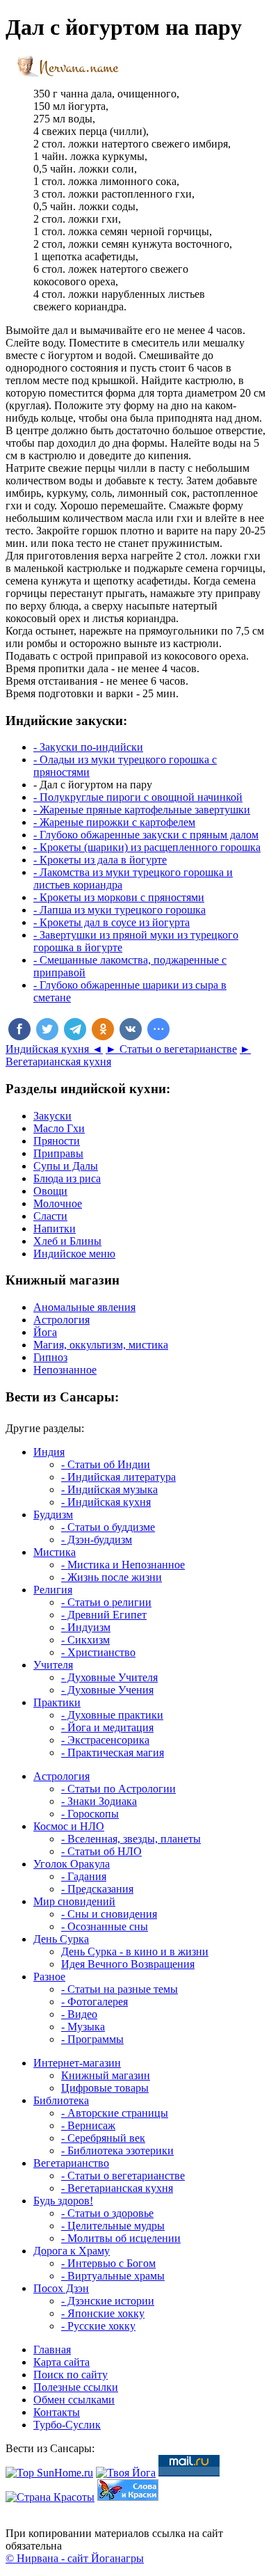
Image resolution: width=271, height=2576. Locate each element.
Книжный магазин (106, 2075)
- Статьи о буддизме (108, 1527)
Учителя (53, 1665)
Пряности (57, 1141)
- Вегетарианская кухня (117, 2188)
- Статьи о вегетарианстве (123, 2176)
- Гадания (84, 1876)
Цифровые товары (105, 2088)
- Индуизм (86, 1627)
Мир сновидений (74, 1901)
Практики (57, 1702)
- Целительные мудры (113, 2226)
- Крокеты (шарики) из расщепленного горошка (147, 847)
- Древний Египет (104, 1615)
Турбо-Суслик (67, 2425)
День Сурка (61, 1939)
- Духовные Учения (107, 1690)
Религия (53, 1590)
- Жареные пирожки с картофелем (114, 822)
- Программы (92, 2039)
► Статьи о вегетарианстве (171, 1049)
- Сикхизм (85, 1640)
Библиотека (61, 2100)
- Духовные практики (112, 1715)
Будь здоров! (63, 2201)
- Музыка (83, 2027)
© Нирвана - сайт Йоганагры (75, 2558)
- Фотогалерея (95, 2002)
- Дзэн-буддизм (97, 1540)
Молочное (58, 1203)
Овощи (50, 1191)
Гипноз (50, 1357)
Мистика (55, 1552)
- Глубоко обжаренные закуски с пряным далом (146, 835)
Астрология (61, 1320)
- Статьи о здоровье (107, 2213)
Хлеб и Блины (67, 1241)
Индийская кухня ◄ (54, 1049)
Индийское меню (74, 1254)
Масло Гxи (59, 1128)
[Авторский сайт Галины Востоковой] (128, 2497)
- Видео (79, 2014)
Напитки (55, 1229)
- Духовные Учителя (109, 1677)
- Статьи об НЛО (101, 1851)
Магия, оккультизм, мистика (101, 1345)
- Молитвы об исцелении (121, 2238)
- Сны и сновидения (109, 1914)
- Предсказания (97, 1889)
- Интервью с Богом (108, 2263)
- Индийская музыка (109, 1489)
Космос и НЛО (69, 1826)
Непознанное (65, 1370)
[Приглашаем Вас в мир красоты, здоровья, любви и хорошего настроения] (50, 2497)
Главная (52, 2350)
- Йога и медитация (107, 1727)
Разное (49, 1977)
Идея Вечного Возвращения (128, 1964)
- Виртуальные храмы (113, 2276)
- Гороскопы (90, 1814)
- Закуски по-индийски (88, 747)
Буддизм (53, 1514)
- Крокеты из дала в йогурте (100, 860)
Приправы (58, 1153)
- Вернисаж (88, 2125)
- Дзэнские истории (108, 2301)
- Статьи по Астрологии (118, 1789)
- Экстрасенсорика (105, 1740)
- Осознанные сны (105, 1926)
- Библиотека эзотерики (117, 2150)
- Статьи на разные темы (120, 1989)
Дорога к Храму (72, 2251)
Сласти (50, 1216)
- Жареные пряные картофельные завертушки (142, 810)
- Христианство (98, 1652)
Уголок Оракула (72, 1864)
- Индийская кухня (106, 1502)
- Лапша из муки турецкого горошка (120, 910)
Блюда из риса (67, 1178)
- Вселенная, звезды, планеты (131, 1839)
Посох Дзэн (61, 2288)
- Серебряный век (103, 2138)
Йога (45, 1332)
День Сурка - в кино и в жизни (135, 1951)
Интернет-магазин (77, 2063)
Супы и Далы (66, 1166)
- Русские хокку (98, 2326)
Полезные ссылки (76, 2387)
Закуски (52, 1116)
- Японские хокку (103, 2313)
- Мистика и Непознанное (123, 1565)
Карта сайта (61, 2362)
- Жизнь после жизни (112, 1577)
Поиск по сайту (71, 2375)
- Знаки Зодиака (99, 1801)
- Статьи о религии (106, 1602)
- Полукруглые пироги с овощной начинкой (138, 797)
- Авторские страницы (115, 2113)
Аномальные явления (84, 1307)
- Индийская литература (118, 1477)
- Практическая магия (113, 1752)
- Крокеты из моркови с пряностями (119, 897)
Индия (49, 1452)
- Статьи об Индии (106, 1464)
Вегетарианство (71, 2163)
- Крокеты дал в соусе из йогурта (112, 922)
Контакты (57, 2412)
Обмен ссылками (74, 2400)
